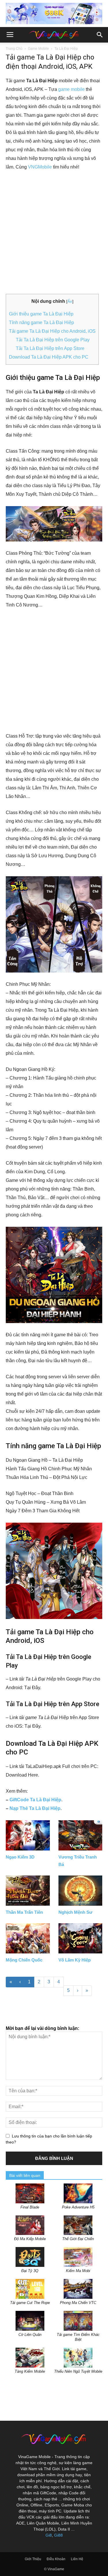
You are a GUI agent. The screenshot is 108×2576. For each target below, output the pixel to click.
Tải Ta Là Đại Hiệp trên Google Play (53, 340)
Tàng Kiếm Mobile (30, 2371)
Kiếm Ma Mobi (78, 2271)
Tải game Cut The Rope (30, 2303)
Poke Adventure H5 (78, 2207)
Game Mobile (38, 49)
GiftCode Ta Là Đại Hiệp (35, 1800)
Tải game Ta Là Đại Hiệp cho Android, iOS (52, 331)
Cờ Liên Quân (30, 2335)
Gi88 (58, 2535)
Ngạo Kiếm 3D (20, 1857)
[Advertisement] (54, 233)
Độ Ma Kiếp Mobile (30, 2239)
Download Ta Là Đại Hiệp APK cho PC (49, 357)
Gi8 (49, 2535)
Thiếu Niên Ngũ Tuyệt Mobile (78, 2371)
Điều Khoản (56, 2559)
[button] (100, 35)
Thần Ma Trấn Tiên (24, 1912)
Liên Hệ (77, 2559)
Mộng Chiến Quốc (24, 1960)
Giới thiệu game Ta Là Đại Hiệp (41, 314)
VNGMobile (40, 167)
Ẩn (70, 301)
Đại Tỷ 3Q (30, 2271)
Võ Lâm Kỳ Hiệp (75, 1960)
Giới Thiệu (33, 2559)
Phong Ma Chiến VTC (78, 2303)
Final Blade (30, 2207)
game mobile (71, 89)
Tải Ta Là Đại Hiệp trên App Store (50, 348)
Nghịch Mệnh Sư (75, 1912)
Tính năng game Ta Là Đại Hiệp (41, 323)
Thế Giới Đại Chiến (78, 2239)
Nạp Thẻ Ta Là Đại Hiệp (35, 1808)
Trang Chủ (14, 49)
